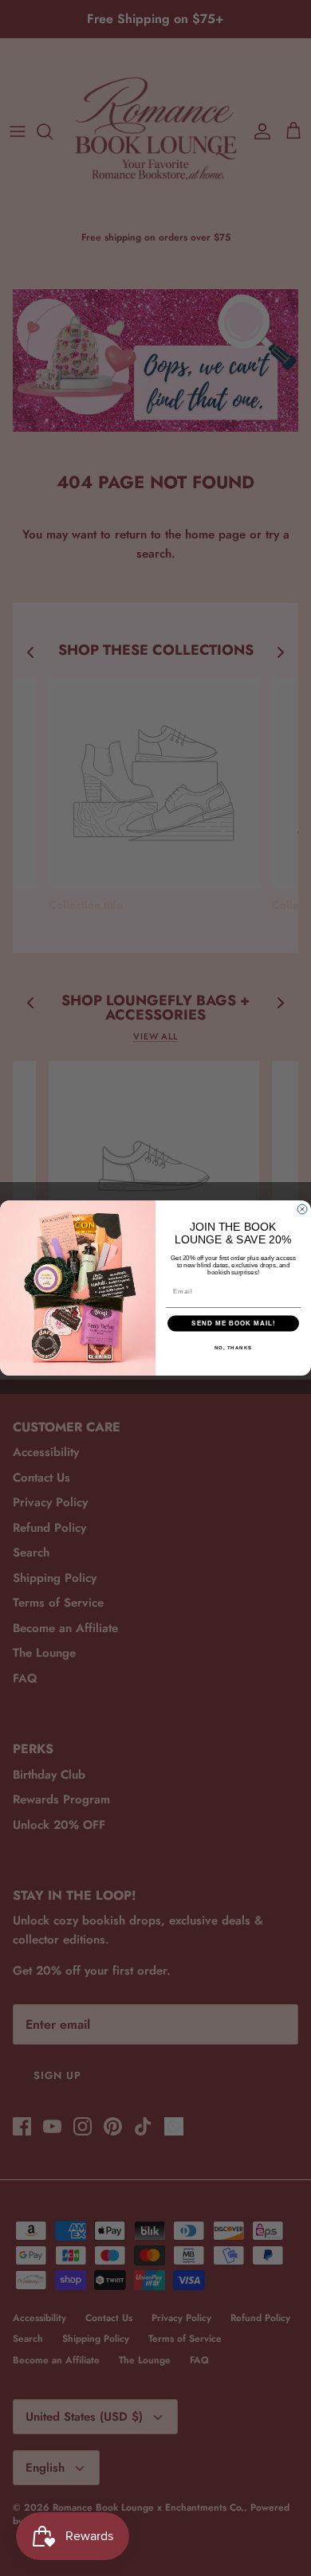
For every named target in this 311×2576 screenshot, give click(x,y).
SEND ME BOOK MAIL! (233, 1323)
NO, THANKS (234, 1347)
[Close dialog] (302, 1209)
